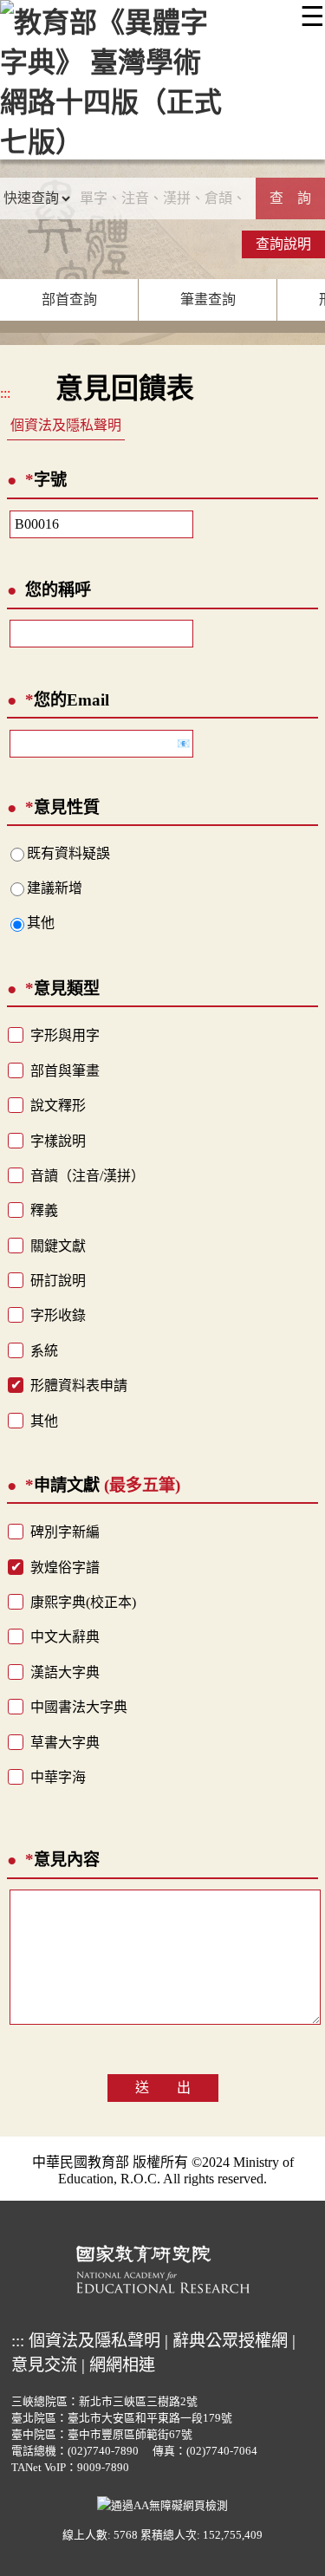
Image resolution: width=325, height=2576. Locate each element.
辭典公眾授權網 (230, 2341)
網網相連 (122, 2365)
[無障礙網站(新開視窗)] (162, 2504)
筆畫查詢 (208, 299)
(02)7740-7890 (103, 2451)
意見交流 (44, 2365)
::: (5, 393)
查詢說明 (283, 244)
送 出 (163, 2088)
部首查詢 (69, 299)
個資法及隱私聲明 (66, 425)
